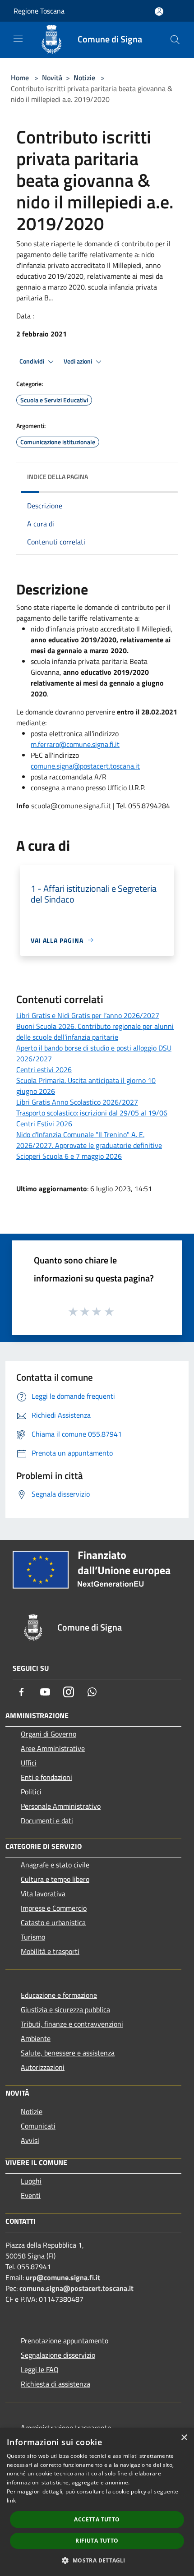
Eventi (31, 2195)
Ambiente (36, 2038)
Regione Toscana (39, 11)
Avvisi (30, 2140)
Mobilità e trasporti (50, 1951)
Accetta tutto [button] (97, 2519)
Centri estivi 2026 (44, 1069)
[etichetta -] (110, 1311)
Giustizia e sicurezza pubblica (65, 2009)
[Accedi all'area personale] (159, 12)
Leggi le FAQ (40, 2369)
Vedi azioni (79, 361)
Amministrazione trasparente (66, 2428)
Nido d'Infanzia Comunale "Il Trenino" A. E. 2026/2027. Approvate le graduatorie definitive (89, 1140)
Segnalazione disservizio (58, 2355)
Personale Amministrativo (61, 1806)
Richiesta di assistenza (55, 2384)
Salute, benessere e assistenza (68, 2053)
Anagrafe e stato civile (55, 1865)
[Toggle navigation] (18, 39)
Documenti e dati (47, 1820)
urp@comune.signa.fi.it (63, 2277)
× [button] (184, 2438)
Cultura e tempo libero (55, 1879)
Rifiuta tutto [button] (97, 2541)
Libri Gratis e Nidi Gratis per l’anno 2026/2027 (88, 1015)
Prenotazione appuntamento (65, 2341)
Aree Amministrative (53, 1748)
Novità (52, 78)
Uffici (29, 1763)
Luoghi (31, 2181)
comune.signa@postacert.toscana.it (85, 766)
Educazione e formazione (59, 1995)
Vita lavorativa (43, 1894)
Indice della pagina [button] (58, 477)
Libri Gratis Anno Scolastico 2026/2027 (77, 1102)
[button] (97, 2560)
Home (20, 78)
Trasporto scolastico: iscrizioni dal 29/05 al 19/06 (92, 1113)
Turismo (33, 1937)
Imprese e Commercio (54, 1908)
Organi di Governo (48, 1734)
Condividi (32, 361)
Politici (31, 1792)
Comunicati (38, 2126)
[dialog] (97, 2502)
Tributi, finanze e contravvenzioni (72, 2024)
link (11, 2500)
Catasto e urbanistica (53, 1922)
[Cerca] (175, 40)
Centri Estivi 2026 (44, 1124)
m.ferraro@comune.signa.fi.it (75, 744)
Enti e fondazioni (46, 1777)
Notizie (84, 78)
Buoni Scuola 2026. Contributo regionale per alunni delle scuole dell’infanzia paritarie (95, 1032)
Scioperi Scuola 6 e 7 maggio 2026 (69, 1156)
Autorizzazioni (43, 2067)
